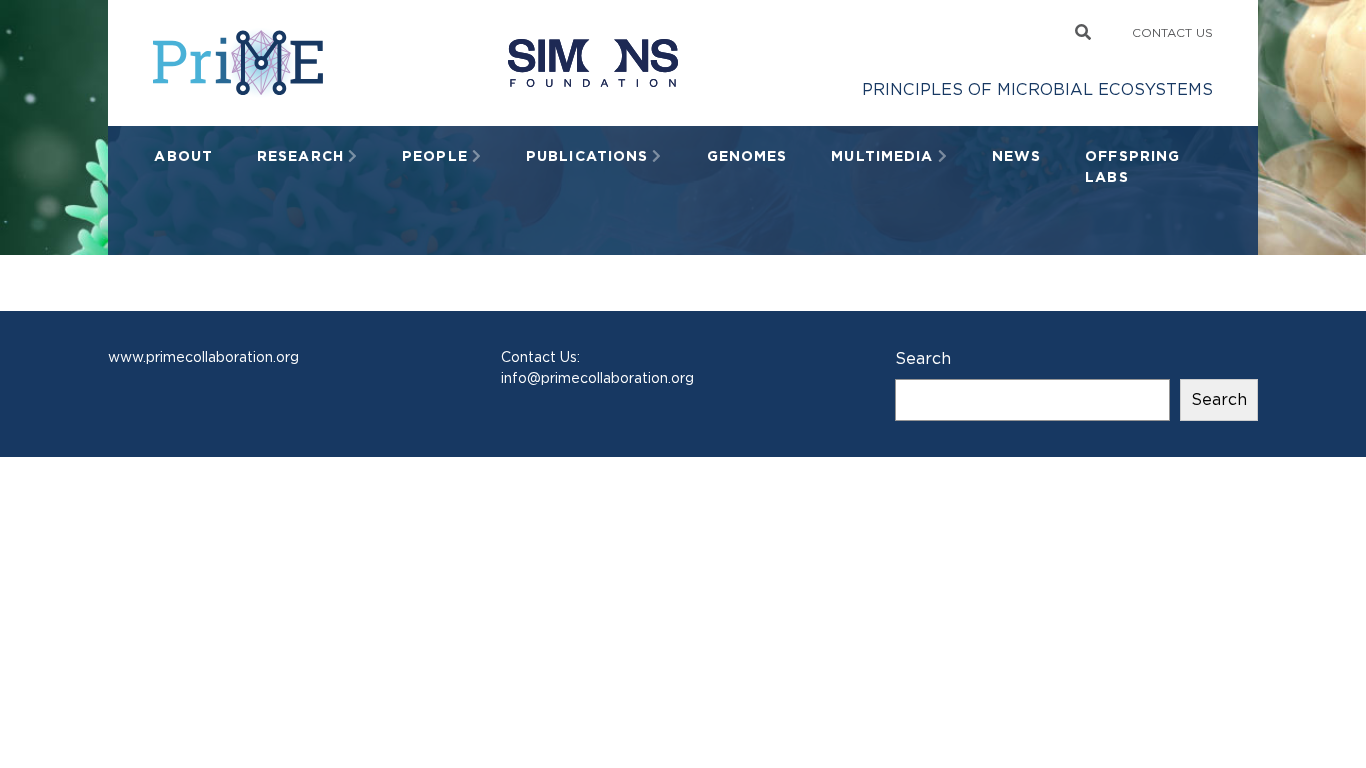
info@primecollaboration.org (597, 378)
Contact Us (1172, 32)
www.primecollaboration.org (203, 357)
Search (923, 358)
